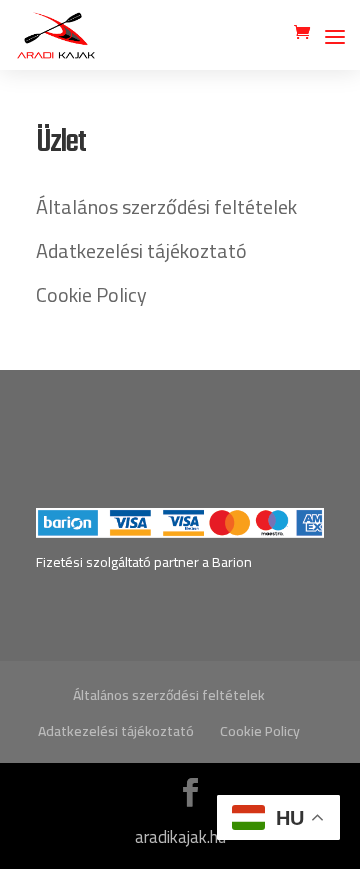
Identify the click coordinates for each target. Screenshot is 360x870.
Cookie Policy (91, 294)
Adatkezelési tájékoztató (141, 250)
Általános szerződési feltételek (166, 206)
